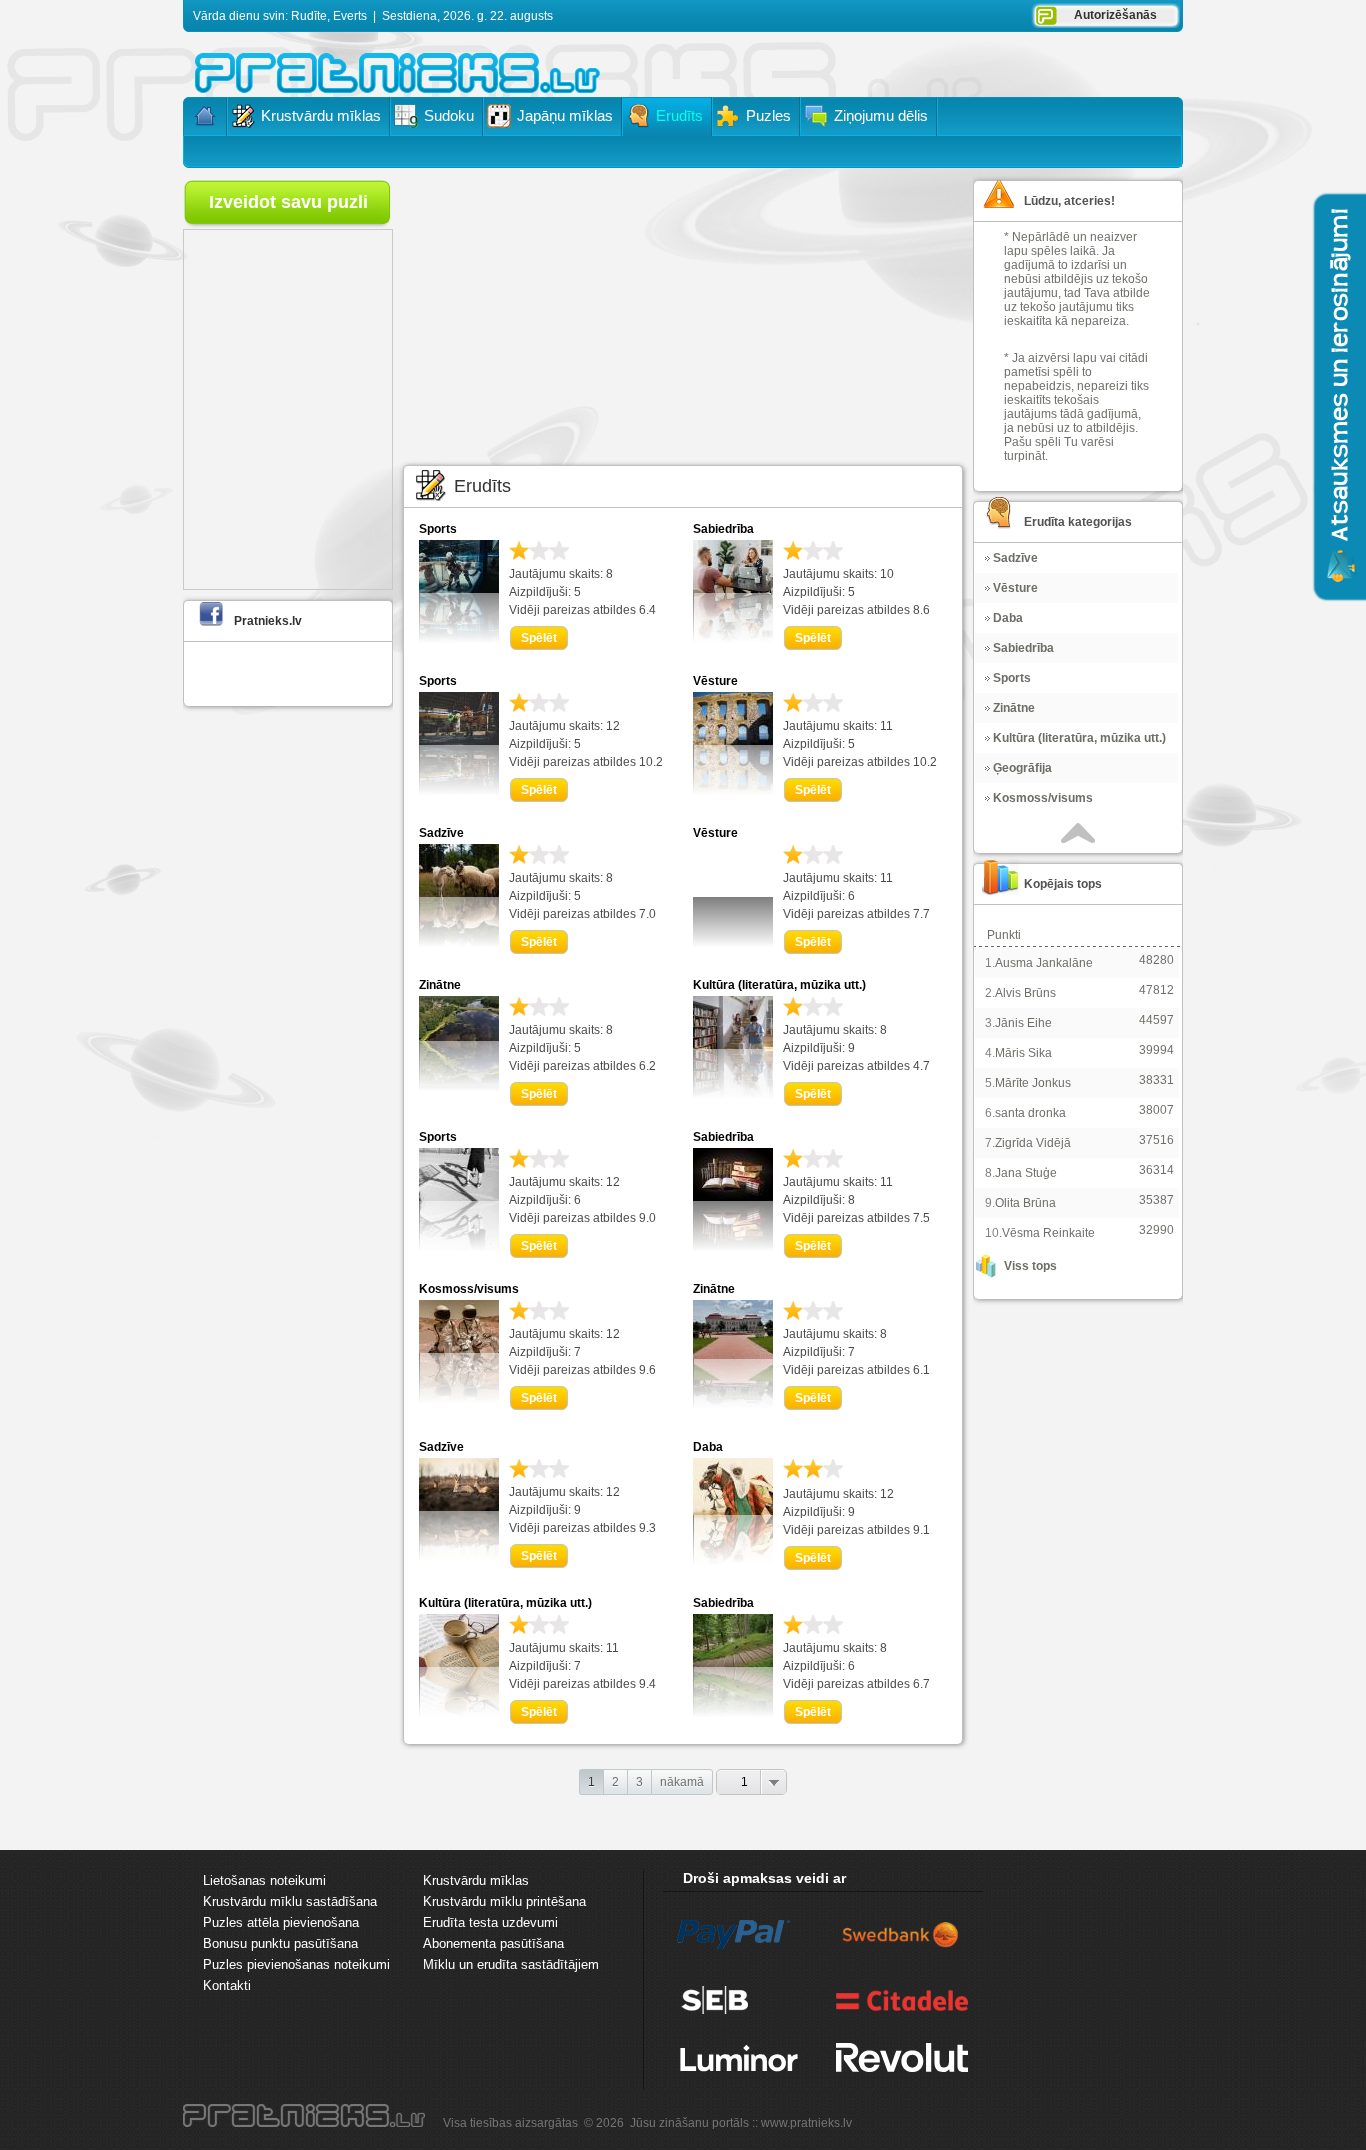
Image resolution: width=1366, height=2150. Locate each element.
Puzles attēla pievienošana (281, 1922)
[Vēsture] (733, 791)
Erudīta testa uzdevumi (490, 1922)
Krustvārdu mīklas (476, 1880)
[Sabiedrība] (733, 639)
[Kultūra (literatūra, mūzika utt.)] (733, 1095)
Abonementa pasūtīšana (493, 1943)
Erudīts (482, 486)
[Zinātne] (459, 1087)
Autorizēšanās (1115, 15)
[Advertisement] (683, 315)
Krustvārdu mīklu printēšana (504, 1901)
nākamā (682, 1782)
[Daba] (733, 1561)
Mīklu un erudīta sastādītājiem (511, 1964)
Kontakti (227, 1985)
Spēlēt (539, 638)
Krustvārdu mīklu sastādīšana (290, 1901)
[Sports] (459, 639)
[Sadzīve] (459, 943)
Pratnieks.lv (268, 621)
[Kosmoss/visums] (459, 1399)
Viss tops (1030, 1266)
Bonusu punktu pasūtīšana (280, 1943)
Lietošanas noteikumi (264, 1880)
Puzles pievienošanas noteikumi (296, 1964)
